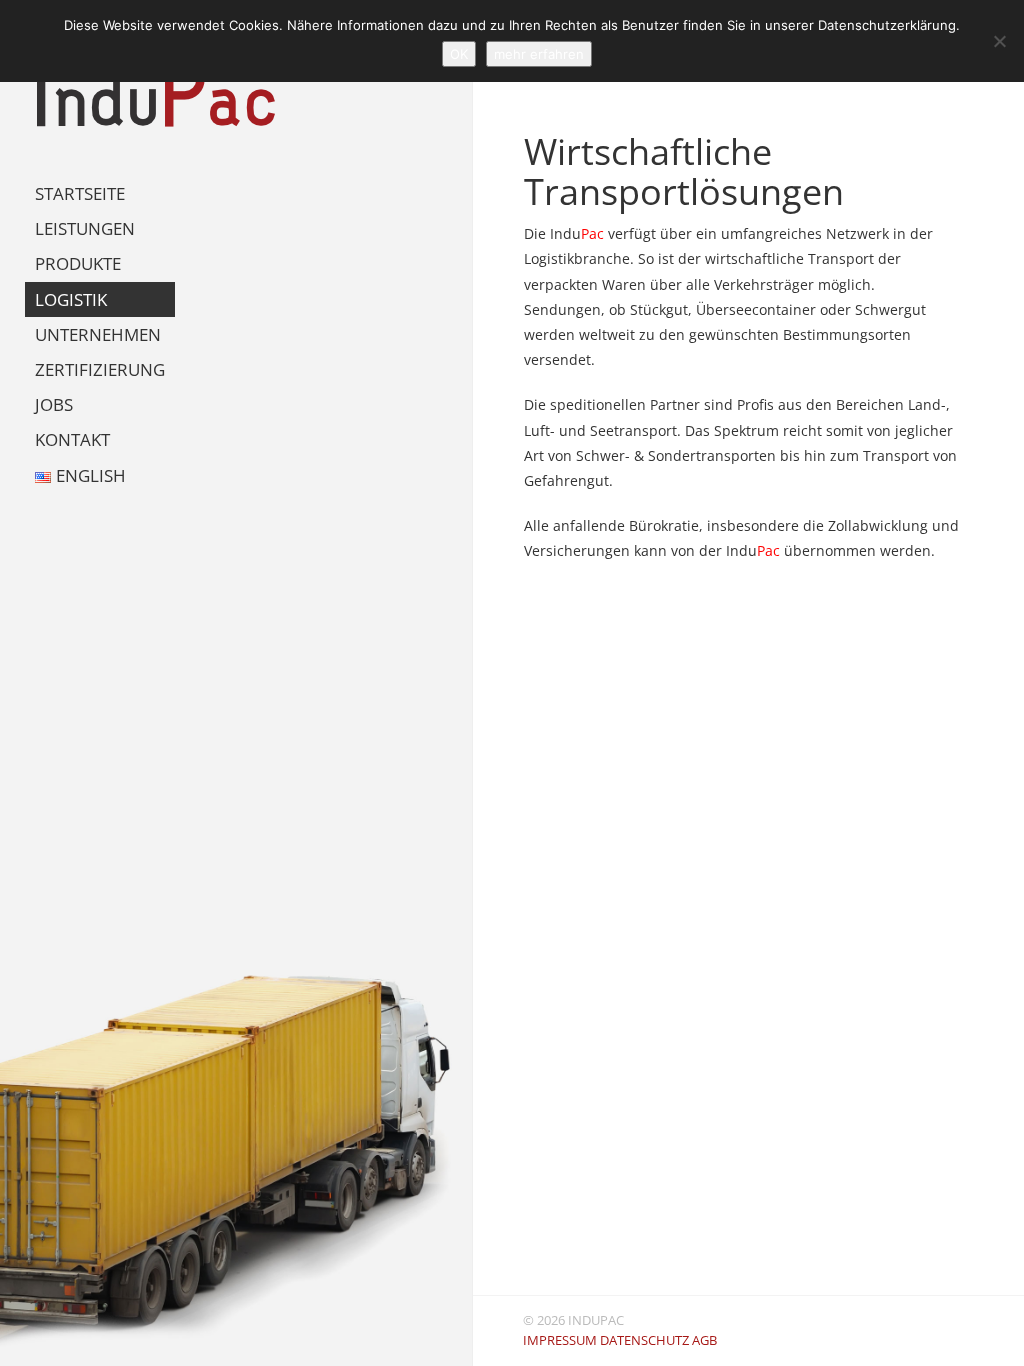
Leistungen (85, 228)
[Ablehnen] (999, 41)
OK (459, 54)
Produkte (78, 263)
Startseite (80, 193)
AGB (704, 1340)
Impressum (560, 1340)
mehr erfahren (539, 54)
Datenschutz (644, 1340)
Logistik (71, 299)
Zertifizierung (100, 369)
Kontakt (72, 439)
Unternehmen (98, 334)
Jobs (54, 404)
